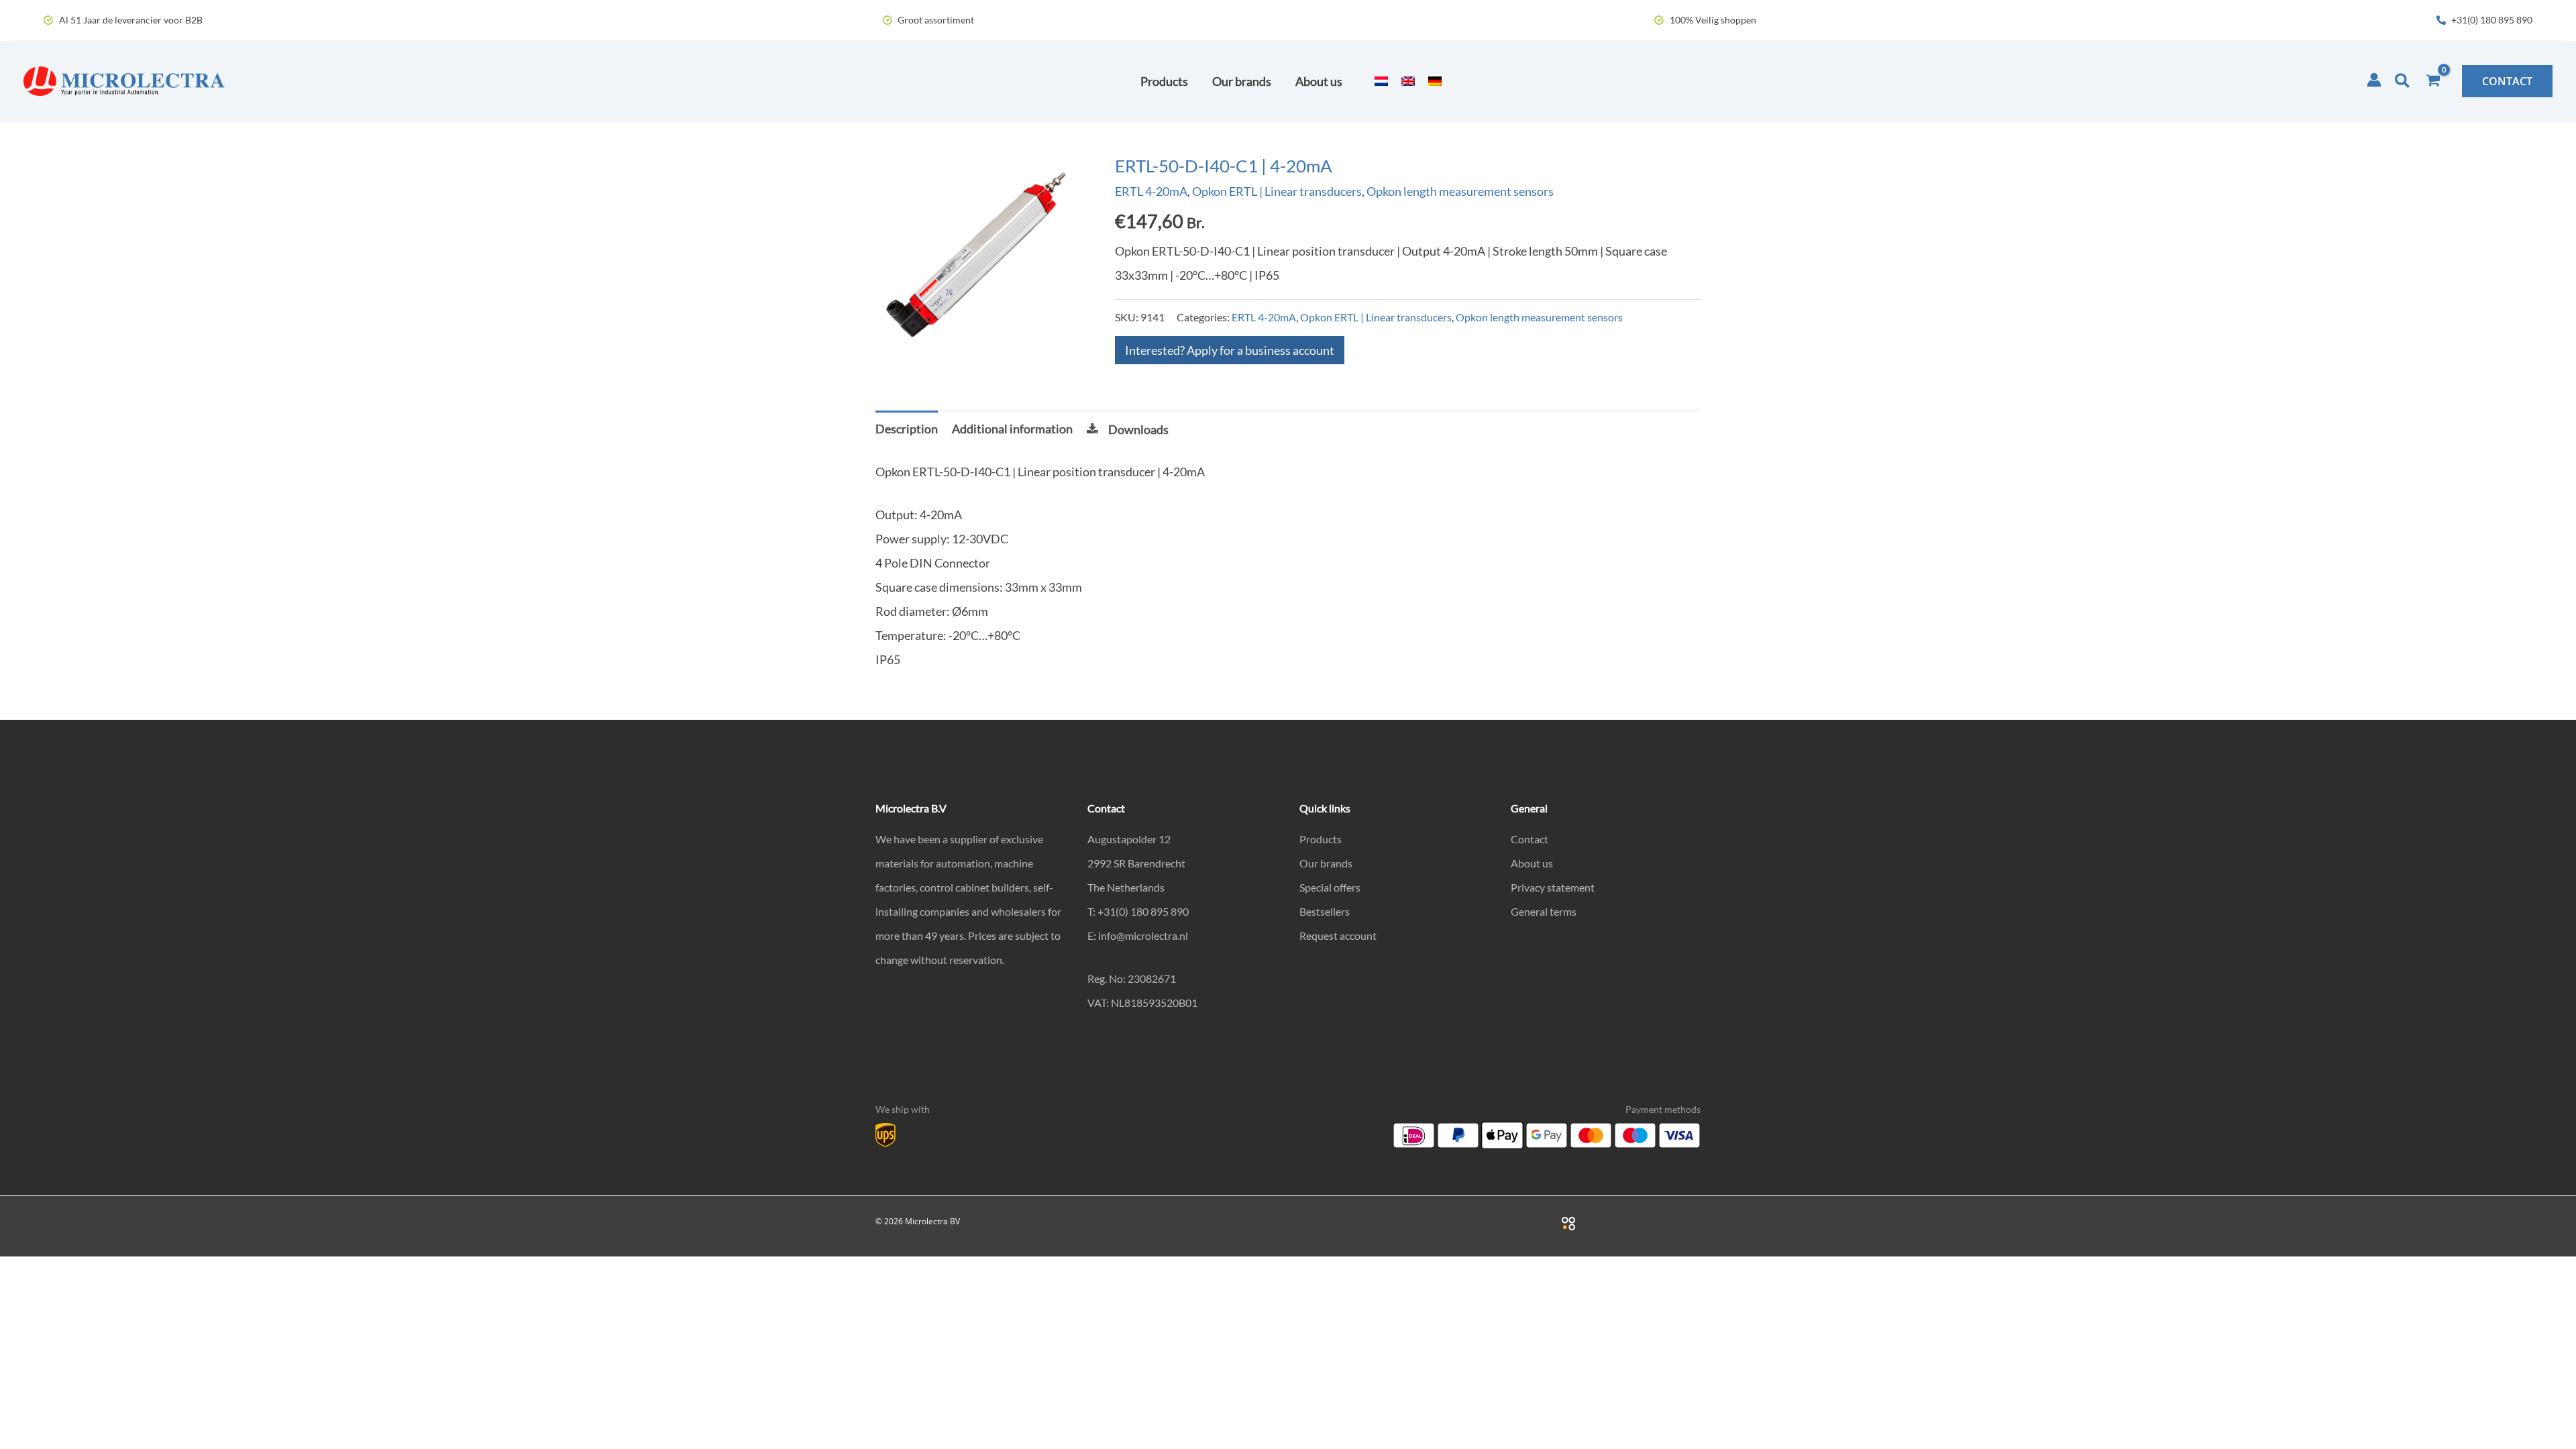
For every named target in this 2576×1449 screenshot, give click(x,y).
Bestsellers (1325, 911)
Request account (1338, 935)
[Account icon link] (2374, 80)
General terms (1544, 911)
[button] (2403, 81)
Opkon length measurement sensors (1460, 191)
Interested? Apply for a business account (1230, 350)
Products (1321, 839)
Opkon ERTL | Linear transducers (1277, 191)
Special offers (1330, 887)
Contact (1529, 839)
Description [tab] (907, 429)
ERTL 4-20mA (1151, 191)
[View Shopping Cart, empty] (2433, 81)
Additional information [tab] (1012, 429)
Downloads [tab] (1138, 429)
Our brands (1326, 863)
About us (1532, 863)
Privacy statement (1553, 887)
